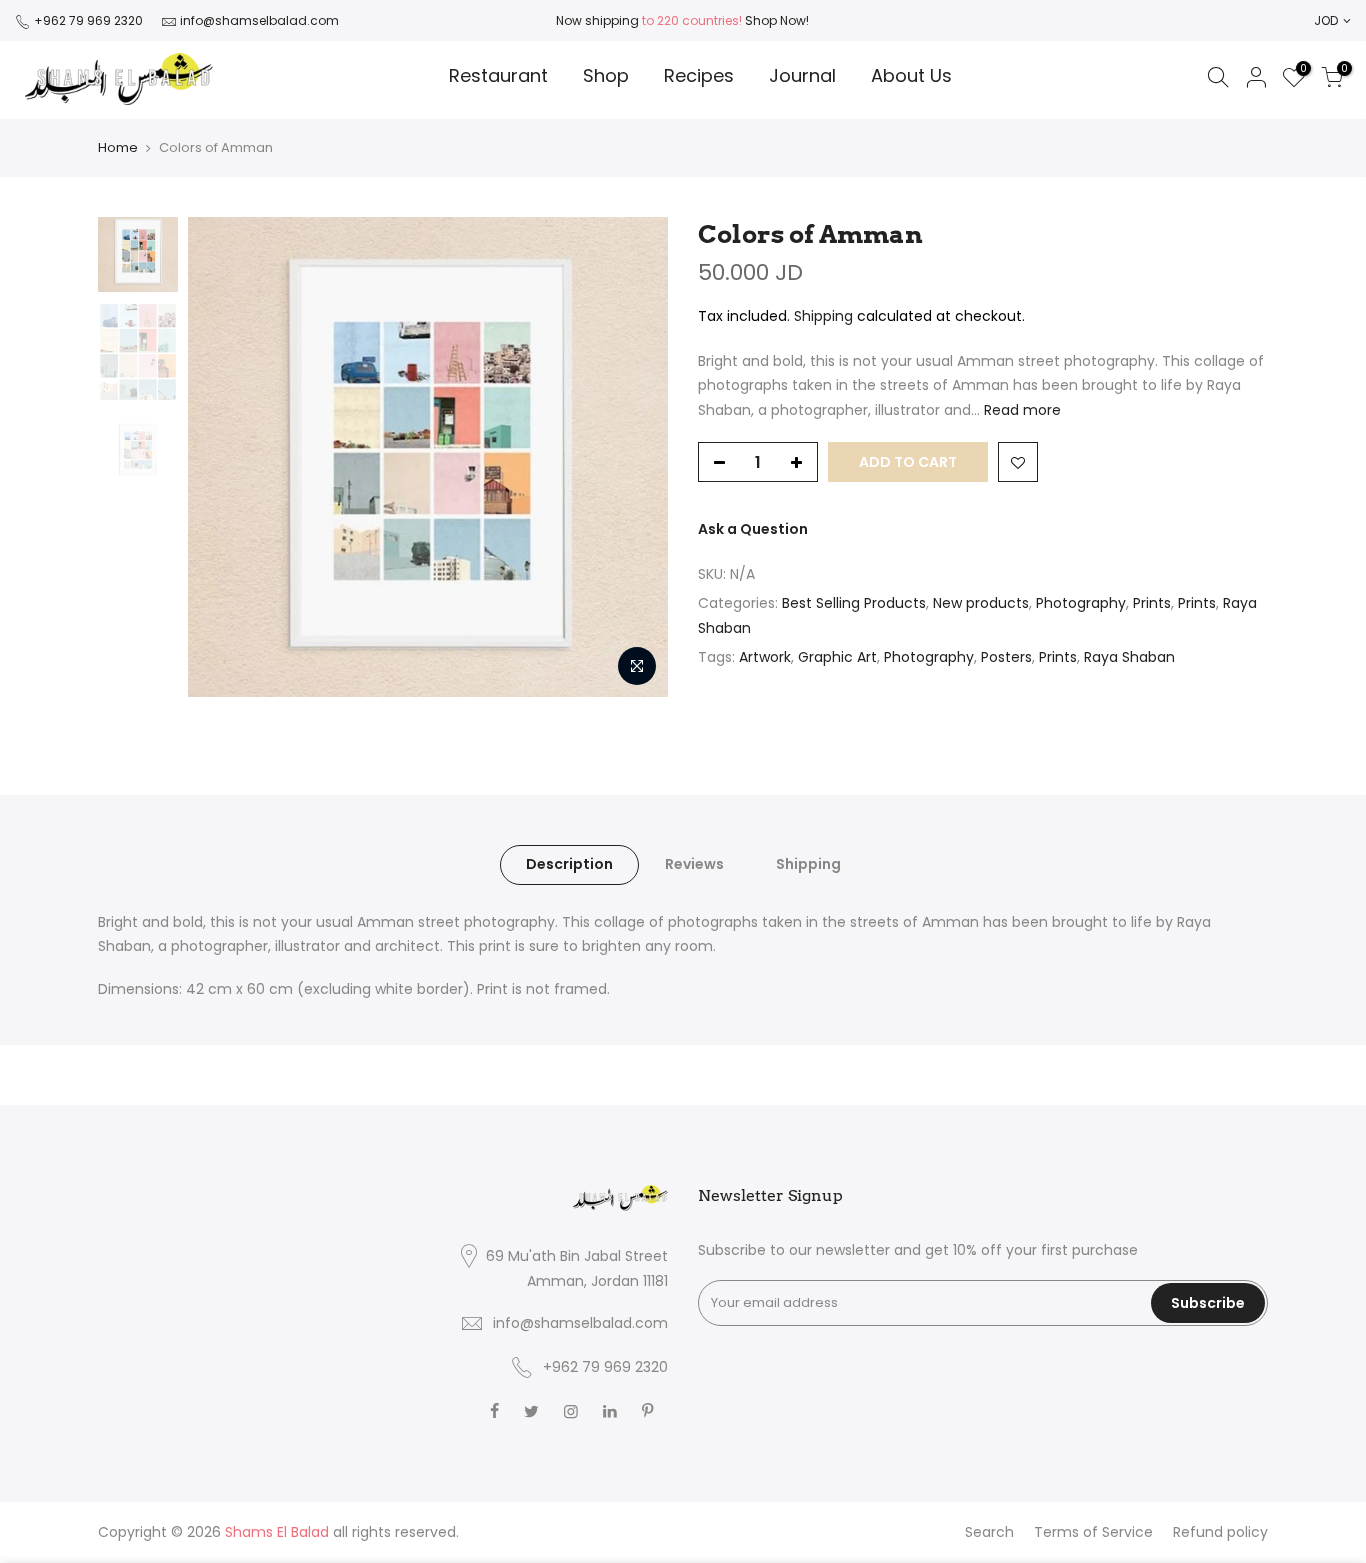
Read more (1020, 410)
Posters (1006, 657)
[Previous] (223, 457)
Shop (606, 75)
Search (989, 1532)
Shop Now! (775, 20)
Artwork (765, 657)
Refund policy (1220, 1532)
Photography (1081, 603)
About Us (911, 75)
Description (569, 864)
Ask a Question (753, 529)
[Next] (633, 457)
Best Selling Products (854, 603)
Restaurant (498, 75)
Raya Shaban (1129, 657)
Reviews (694, 864)
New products (981, 603)
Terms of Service (1093, 1532)
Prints (1152, 603)
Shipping (823, 316)
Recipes (699, 75)
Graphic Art (837, 657)
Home (118, 147)
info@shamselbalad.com (259, 20)
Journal (802, 75)
